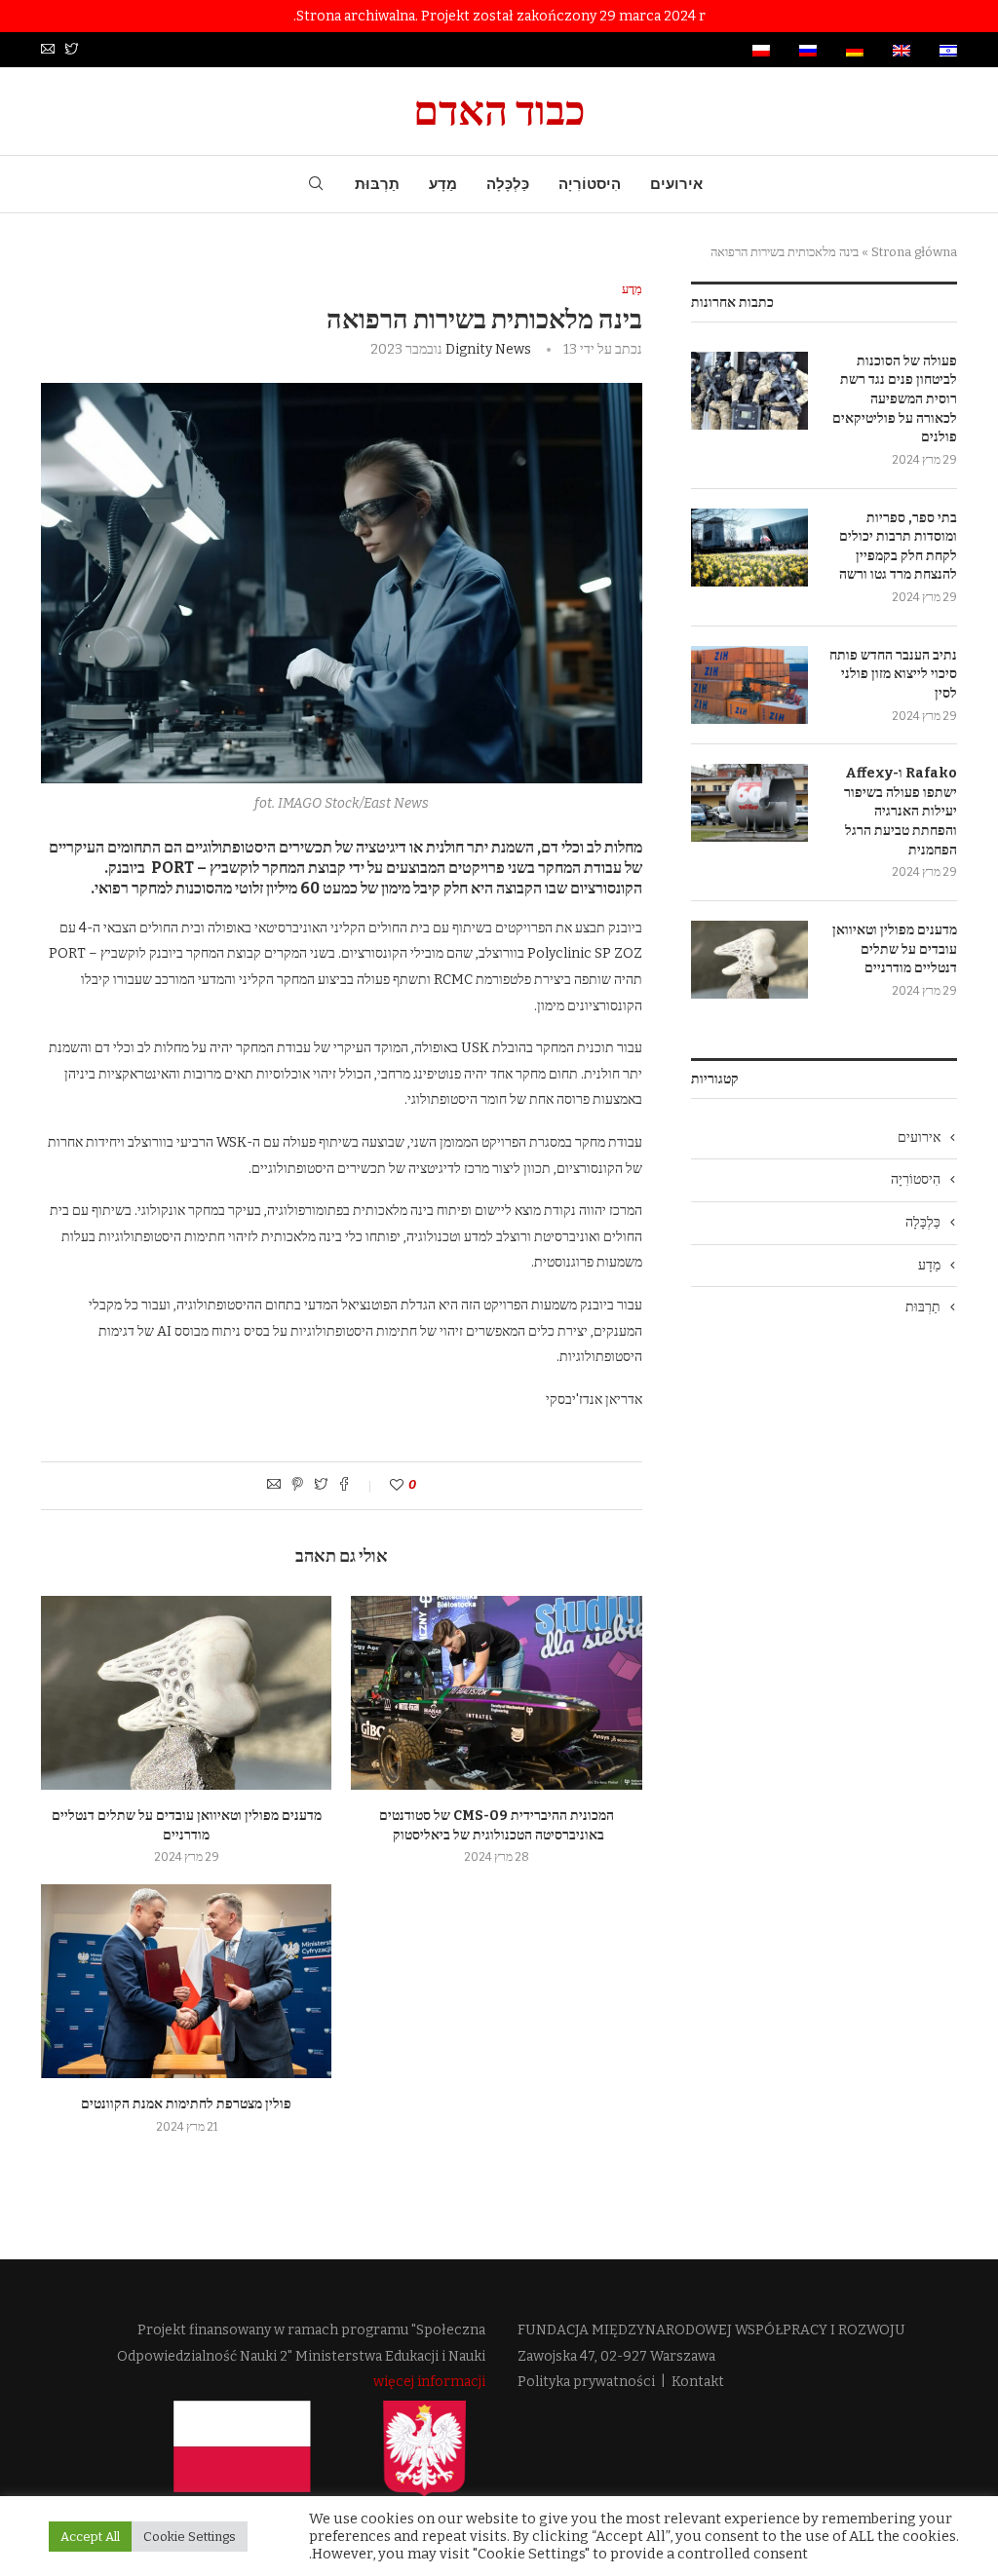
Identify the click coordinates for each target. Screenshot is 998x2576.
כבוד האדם (499, 111)
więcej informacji (429, 2382)
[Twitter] (71, 50)
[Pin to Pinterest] (297, 1486)
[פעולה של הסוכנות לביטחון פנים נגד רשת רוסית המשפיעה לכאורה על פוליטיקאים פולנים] (749, 391)
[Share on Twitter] (321, 1486)
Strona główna (914, 252)
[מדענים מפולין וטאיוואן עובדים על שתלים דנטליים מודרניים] (186, 1693)
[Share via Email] (274, 1486)
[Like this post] (384, 1485)
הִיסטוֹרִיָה (590, 184)
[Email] (48, 50)
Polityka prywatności (586, 2382)
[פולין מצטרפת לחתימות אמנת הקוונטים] (186, 1981)
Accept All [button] (90, 2537)
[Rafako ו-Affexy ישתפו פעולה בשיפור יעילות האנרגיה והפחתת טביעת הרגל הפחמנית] (749, 803)
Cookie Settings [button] (190, 2537)
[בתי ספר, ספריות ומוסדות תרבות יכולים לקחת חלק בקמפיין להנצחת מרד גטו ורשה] (749, 548)
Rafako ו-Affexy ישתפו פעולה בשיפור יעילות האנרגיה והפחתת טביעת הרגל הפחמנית (901, 811)
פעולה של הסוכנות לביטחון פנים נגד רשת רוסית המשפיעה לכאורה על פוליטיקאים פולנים (895, 399)
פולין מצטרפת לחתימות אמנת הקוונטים (186, 2104)
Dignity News (488, 349)
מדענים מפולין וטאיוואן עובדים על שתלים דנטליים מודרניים (895, 949)
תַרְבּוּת (377, 184)
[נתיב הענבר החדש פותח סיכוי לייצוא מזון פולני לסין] (749, 685)
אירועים (676, 184)
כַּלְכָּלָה (508, 184)
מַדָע (443, 184)
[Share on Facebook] (344, 1486)
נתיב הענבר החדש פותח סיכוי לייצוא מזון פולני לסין (893, 674)
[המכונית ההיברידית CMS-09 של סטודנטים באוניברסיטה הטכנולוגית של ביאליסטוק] (496, 1693)
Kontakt (698, 2382)
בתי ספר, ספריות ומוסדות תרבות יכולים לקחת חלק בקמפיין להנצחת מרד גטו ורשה (898, 547)
